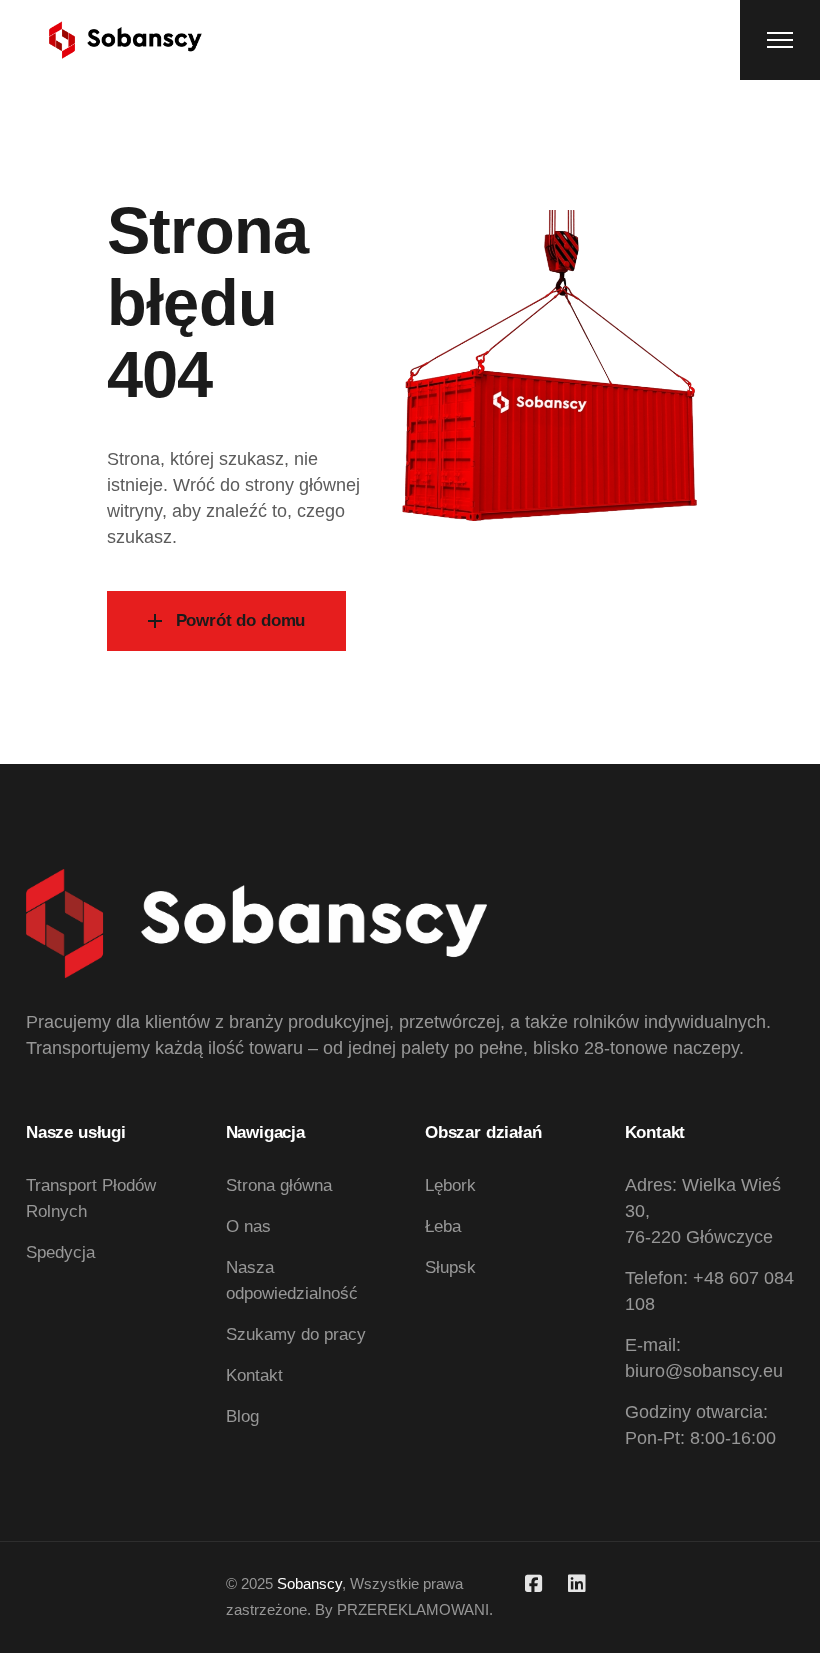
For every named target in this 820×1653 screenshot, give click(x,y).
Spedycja (60, 1252)
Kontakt (254, 1375)
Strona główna (279, 1185)
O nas (248, 1226)
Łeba (443, 1226)
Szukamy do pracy (296, 1334)
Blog (242, 1416)
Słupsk (450, 1267)
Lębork (450, 1185)
